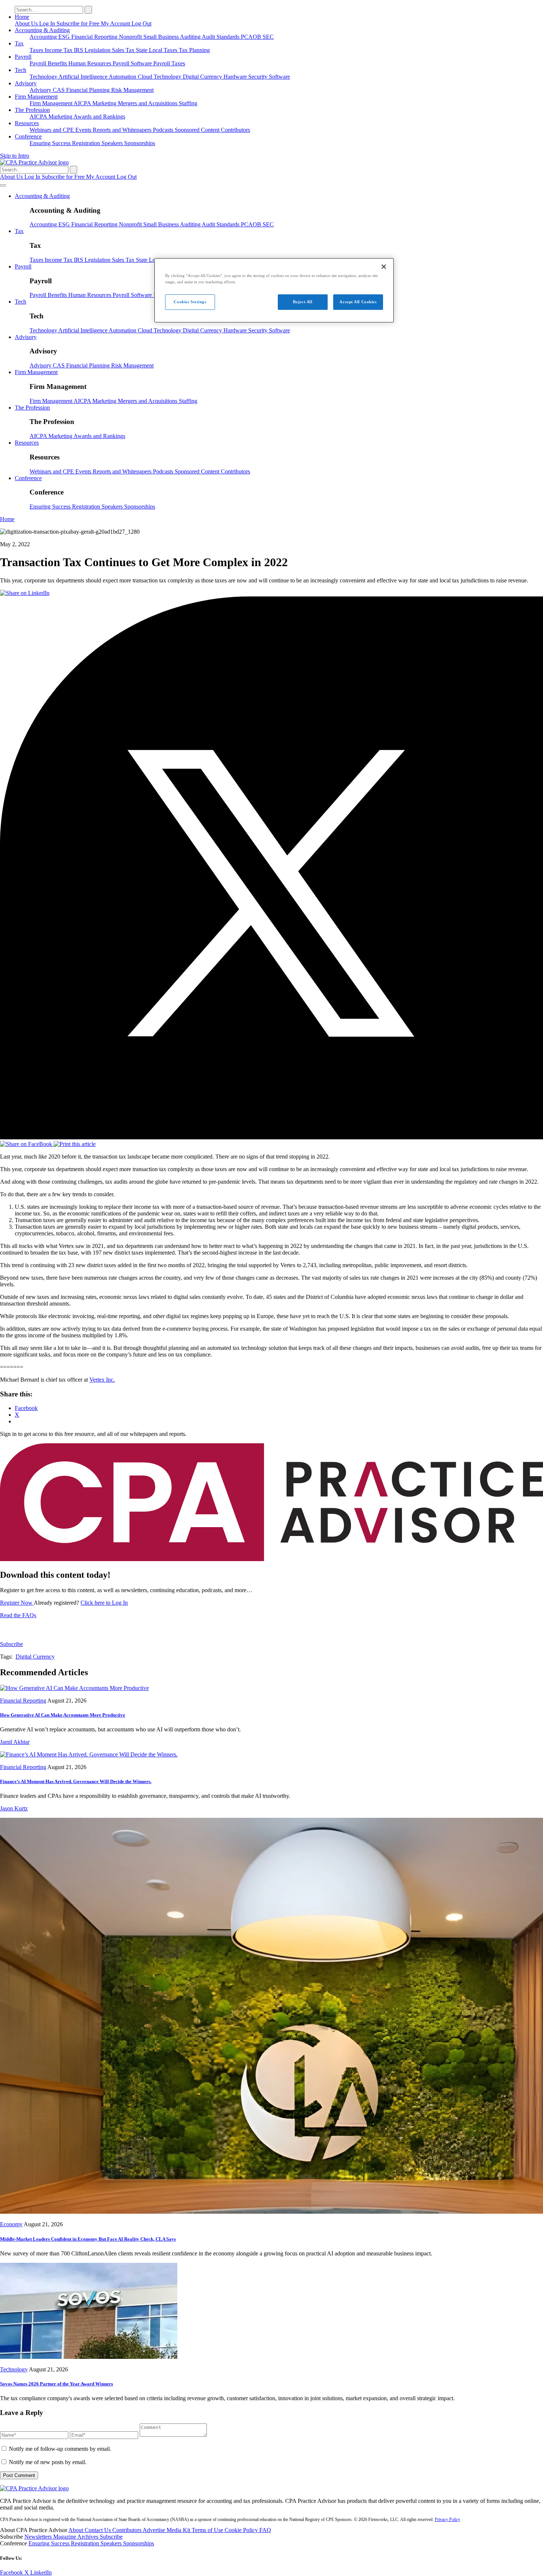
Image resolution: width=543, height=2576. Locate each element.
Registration (87, 143)
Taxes (37, 50)
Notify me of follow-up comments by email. (60, 2449)
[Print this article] (75, 1144)
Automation (123, 77)
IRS (79, 50)
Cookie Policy (242, 2530)
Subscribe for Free (79, 23)
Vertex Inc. (102, 1380)
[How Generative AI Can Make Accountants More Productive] (74, 1688)
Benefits (58, 63)
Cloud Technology (160, 77)
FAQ (265, 2530)
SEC (268, 37)
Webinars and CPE (52, 130)
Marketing (105, 103)
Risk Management (132, 90)
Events (84, 130)
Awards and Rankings (99, 117)
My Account (116, 23)
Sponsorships (140, 143)
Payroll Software (133, 63)
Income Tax (59, 50)
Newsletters (39, 2537)
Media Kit (179, 2530)
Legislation (98, 50)
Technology (44, 77)
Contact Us (98, 2530)
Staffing (188, 103)
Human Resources (90, 63)
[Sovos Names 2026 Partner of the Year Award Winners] (89, 2357)
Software (279, 77)
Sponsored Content (198, 130)
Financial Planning (89, 90)
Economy (11, 2224)
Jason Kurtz (14, 1808)
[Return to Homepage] (34, 2488)
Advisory (26, 83)
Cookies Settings (190, 302)
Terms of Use (208, 2530)
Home (22, 17)
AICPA (83, 103)
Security (259, 77)
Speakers (113, 143)
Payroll (23, 57)
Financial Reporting (95, 37)
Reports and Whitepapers (123, 130)
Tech (21, 70)
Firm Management (36, 97)
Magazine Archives (76, 2537)
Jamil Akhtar (15, 1742)
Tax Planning (194, 50)
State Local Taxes (157, 50)
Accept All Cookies (358, 302)
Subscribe (11, 1644)
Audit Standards (221, 37)
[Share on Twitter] (271, 1137)
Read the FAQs (18, 1615)
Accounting (44, 37)
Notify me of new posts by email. (48, 2462)
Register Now (17, 1603)
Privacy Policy (448, 2519)
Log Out (141, 23)
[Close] (384, 267)
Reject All (303, 302)
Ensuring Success (51, 143)
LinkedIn (41, 2572)
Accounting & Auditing (42, 30)
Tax (19, 43)
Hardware (236, 77)
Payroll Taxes (169, 63)
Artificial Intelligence (83, 77)
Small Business (162, 37)
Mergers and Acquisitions (148, 103)
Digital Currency (203, 77)
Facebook (12, 2572)
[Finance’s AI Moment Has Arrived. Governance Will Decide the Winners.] (89, 1754)
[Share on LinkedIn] (25, 593)
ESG (65, 37)
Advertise (155, 2530)
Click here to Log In (104, 1603)
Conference (28, 136)
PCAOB (252, 37)
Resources (27, 123)
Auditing (191, 37)
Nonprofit (131, 37)
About (76, 2530)
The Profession (32, 110)
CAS (59, 90)
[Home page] (34, 162)
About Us (27, 23)
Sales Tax (124, 50)
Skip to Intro (15, 156)
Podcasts (164, 130)
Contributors (235, 130)
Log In (48, 23)
